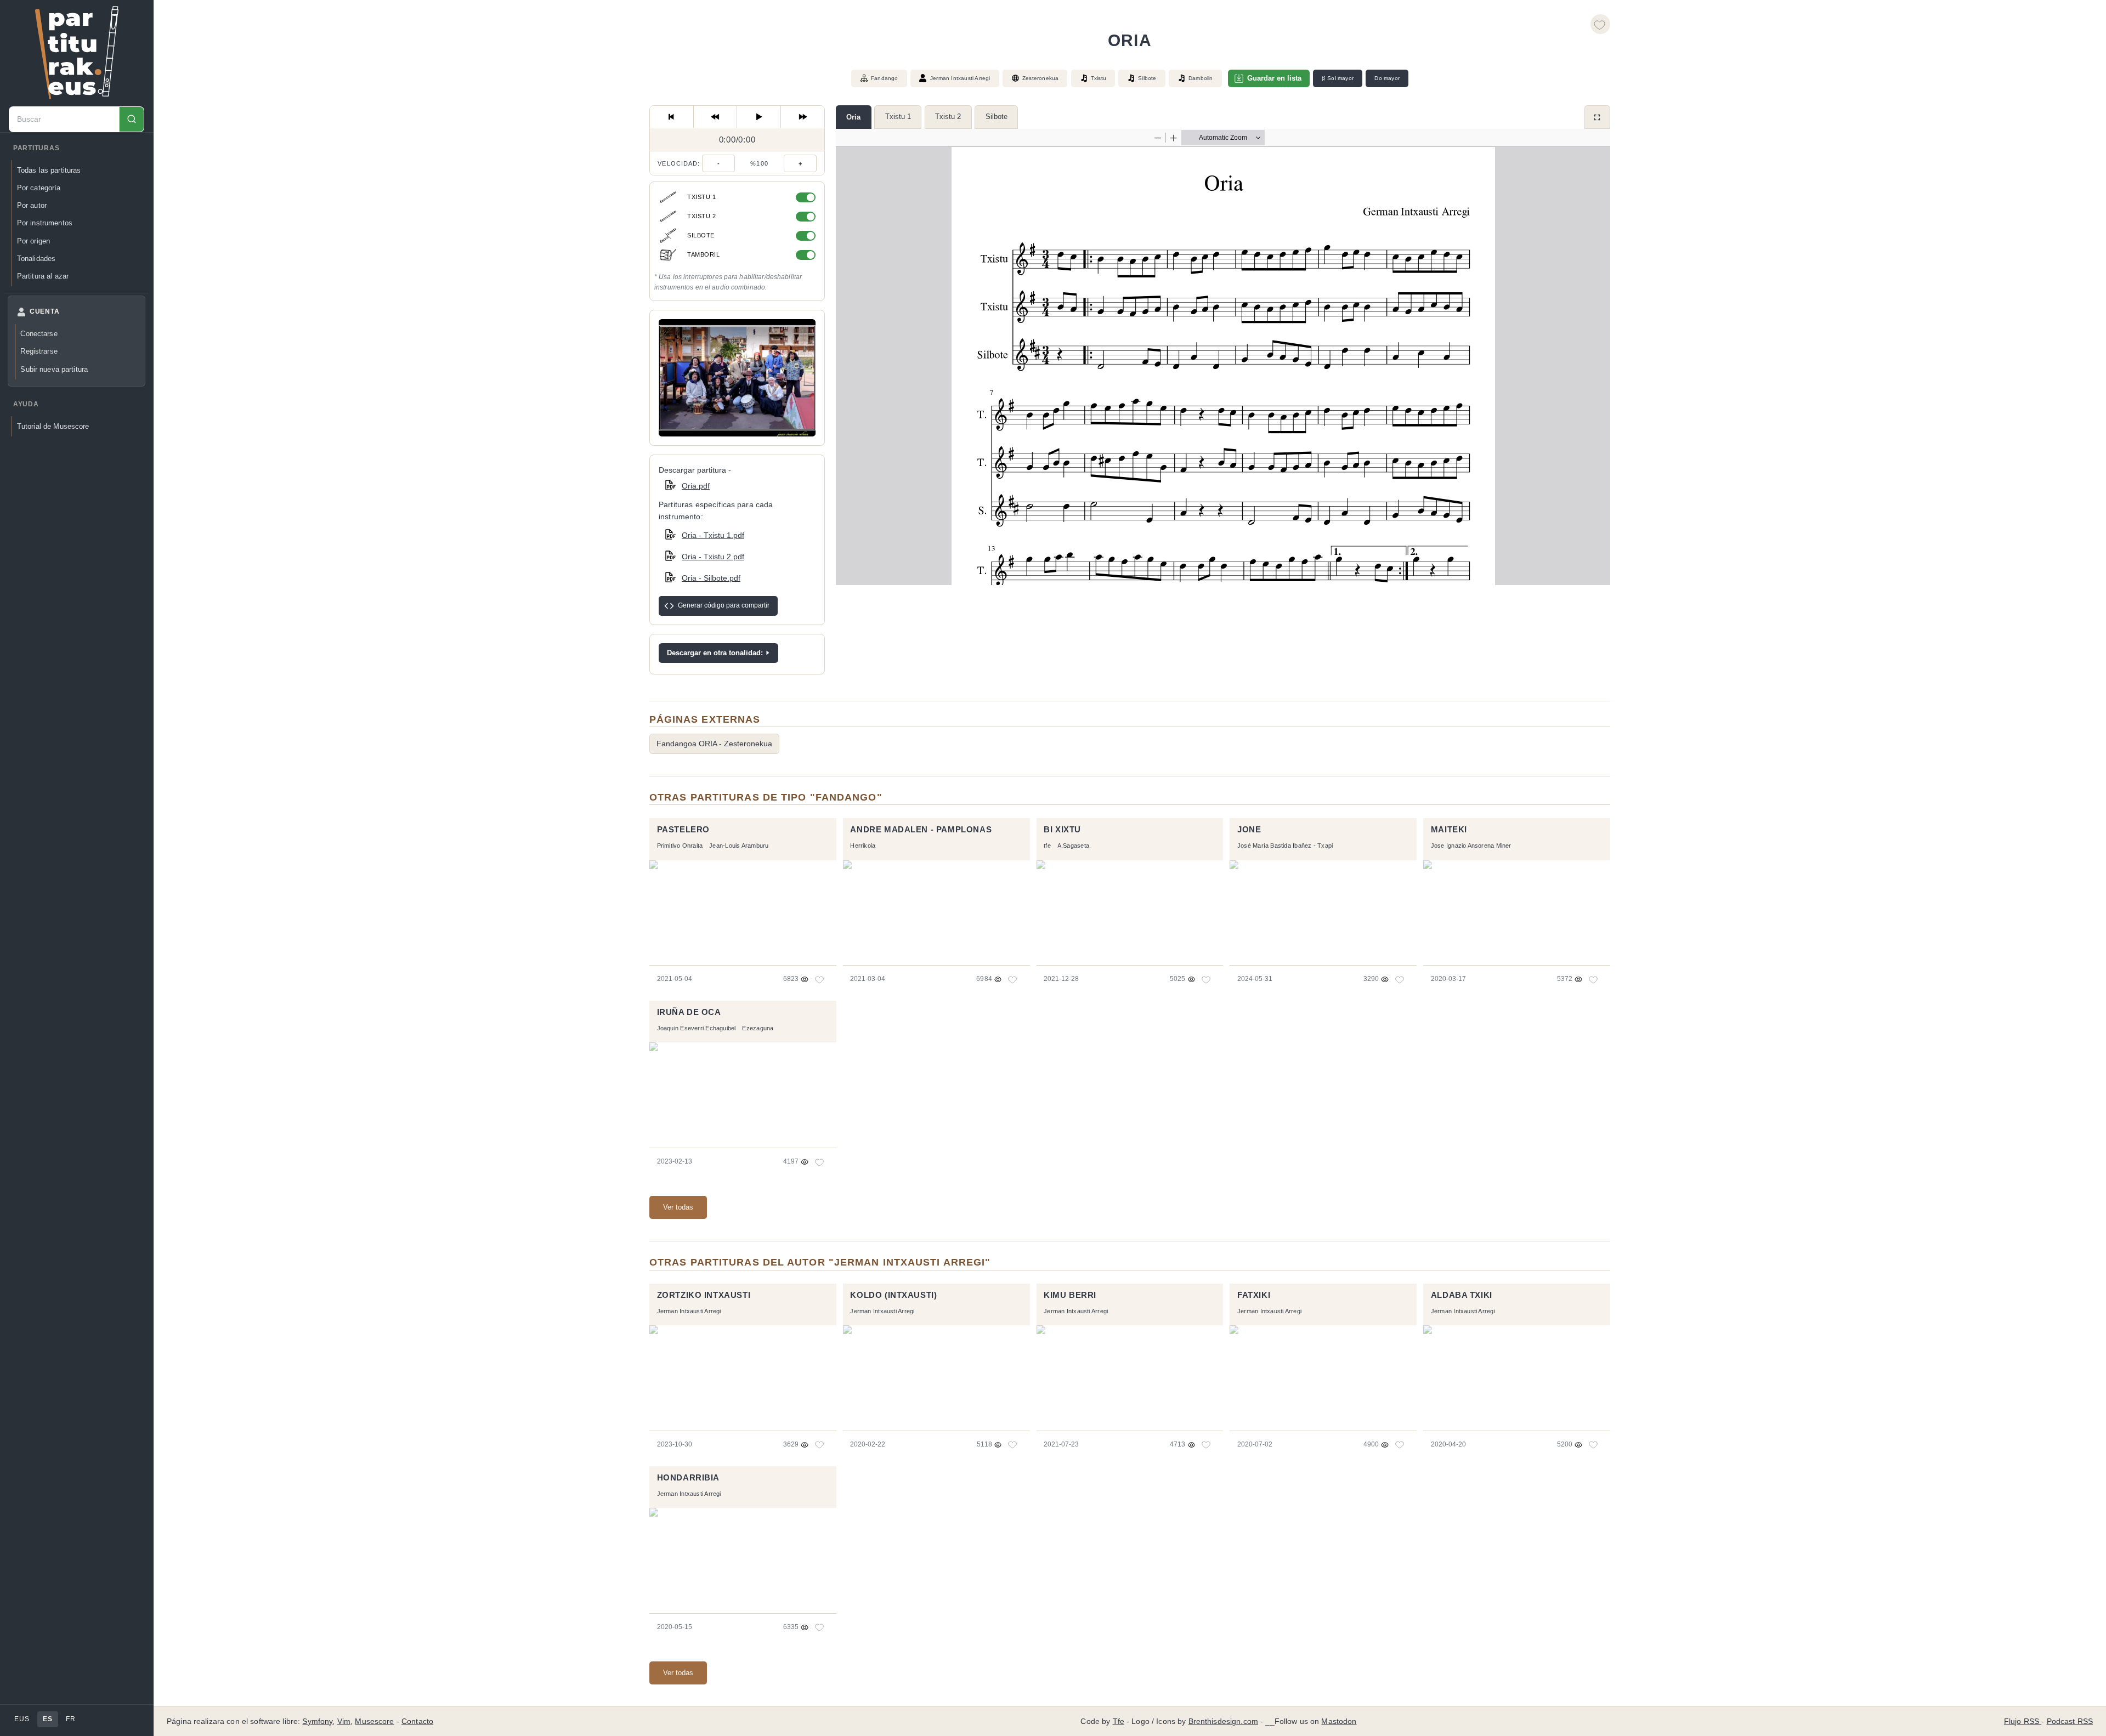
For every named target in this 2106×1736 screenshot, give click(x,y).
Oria (853, 117)
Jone (1249, 830)
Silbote (997, 117)
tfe (1047, 846)
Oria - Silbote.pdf (711, 578)
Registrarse (39, 351)
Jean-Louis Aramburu (739, 846)
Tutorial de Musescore (53, 426)
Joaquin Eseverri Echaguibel (697, 1028)
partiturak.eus (77, 53)
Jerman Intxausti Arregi (960, 78)
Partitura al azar (43, 276)
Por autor (32, 205)
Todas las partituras (49, 170)
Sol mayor (1338, 78)
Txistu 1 (898, 117)
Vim (344, 1721)
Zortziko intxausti (704, 1295)
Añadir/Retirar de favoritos (1600, 24)
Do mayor (1387, 78)
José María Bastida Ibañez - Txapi (1285, 846)
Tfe (1119, 1721)
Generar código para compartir (724, 605)
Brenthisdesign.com (1223, 1721)
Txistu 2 (948, 117)
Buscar (131, 119)
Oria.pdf (696, 486)
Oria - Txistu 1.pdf (713, 535)
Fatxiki (1254, 1295)
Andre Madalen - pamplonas (921, 830)
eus (22, 1719)
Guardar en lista (1274, 78)
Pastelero (683, 830)
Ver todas (678, 1207)
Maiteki (1449, 830)
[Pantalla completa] (1597, 117)
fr (70, 1719)
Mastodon (1339, 1721)
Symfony (317, 1721)
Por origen (33, 241)
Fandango (885, 78)
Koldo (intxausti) (893, 1295)
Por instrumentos (45, 223)
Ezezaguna (758, 1028)
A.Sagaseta (1073, 846)
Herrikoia (863, 846)
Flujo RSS (2023, 1721)
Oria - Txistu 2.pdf (713, 557)
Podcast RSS (2070, 1721)
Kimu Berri (1070, 1295)
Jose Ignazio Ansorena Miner (1471, 846)
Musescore (374, 1721)
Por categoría (39, 188)
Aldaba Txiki (1462, 1295)
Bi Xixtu (1062, 830)
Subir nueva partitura (54, 369)
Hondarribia (688, 1478)
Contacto (417, 1721)
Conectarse (39, 334)
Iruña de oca (689, 1012)
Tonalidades (36, 259)
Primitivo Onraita (680, 846)
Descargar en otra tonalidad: (715, 653)
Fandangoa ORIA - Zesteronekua (714, 744)
